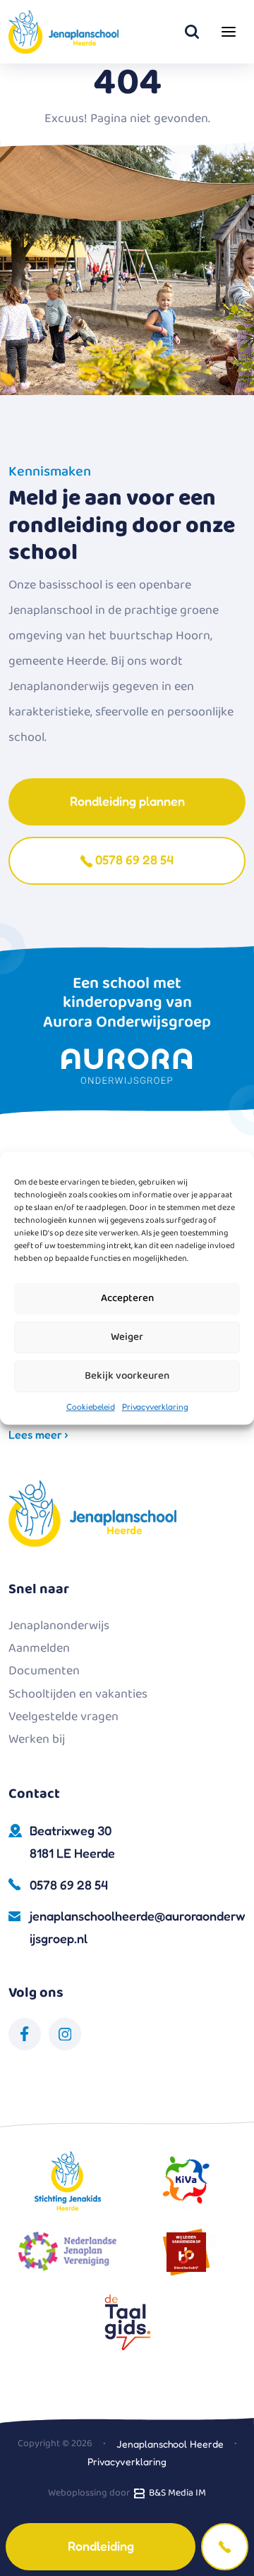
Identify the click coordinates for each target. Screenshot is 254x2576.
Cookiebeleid (91, 1407)
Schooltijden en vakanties (78, 1694)
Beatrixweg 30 (72, 1842)
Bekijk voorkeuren (127, 1376)
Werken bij (37, 1739)
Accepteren (127, 1298)
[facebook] (25, 2034)
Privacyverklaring (155, 1407)
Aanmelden (39, 1648)
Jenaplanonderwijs (59, 1626)
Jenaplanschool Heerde (170, 2444)
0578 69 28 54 (133, 859)
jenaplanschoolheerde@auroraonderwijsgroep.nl (138, 1927)
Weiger (127, 1337)
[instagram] (65, 2034)
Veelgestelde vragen (64, 1717)
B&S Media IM (175, 2493)
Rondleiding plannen (127, 801)
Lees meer (37, 1434)
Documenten (44, 1671)
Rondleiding (101, 2546)
